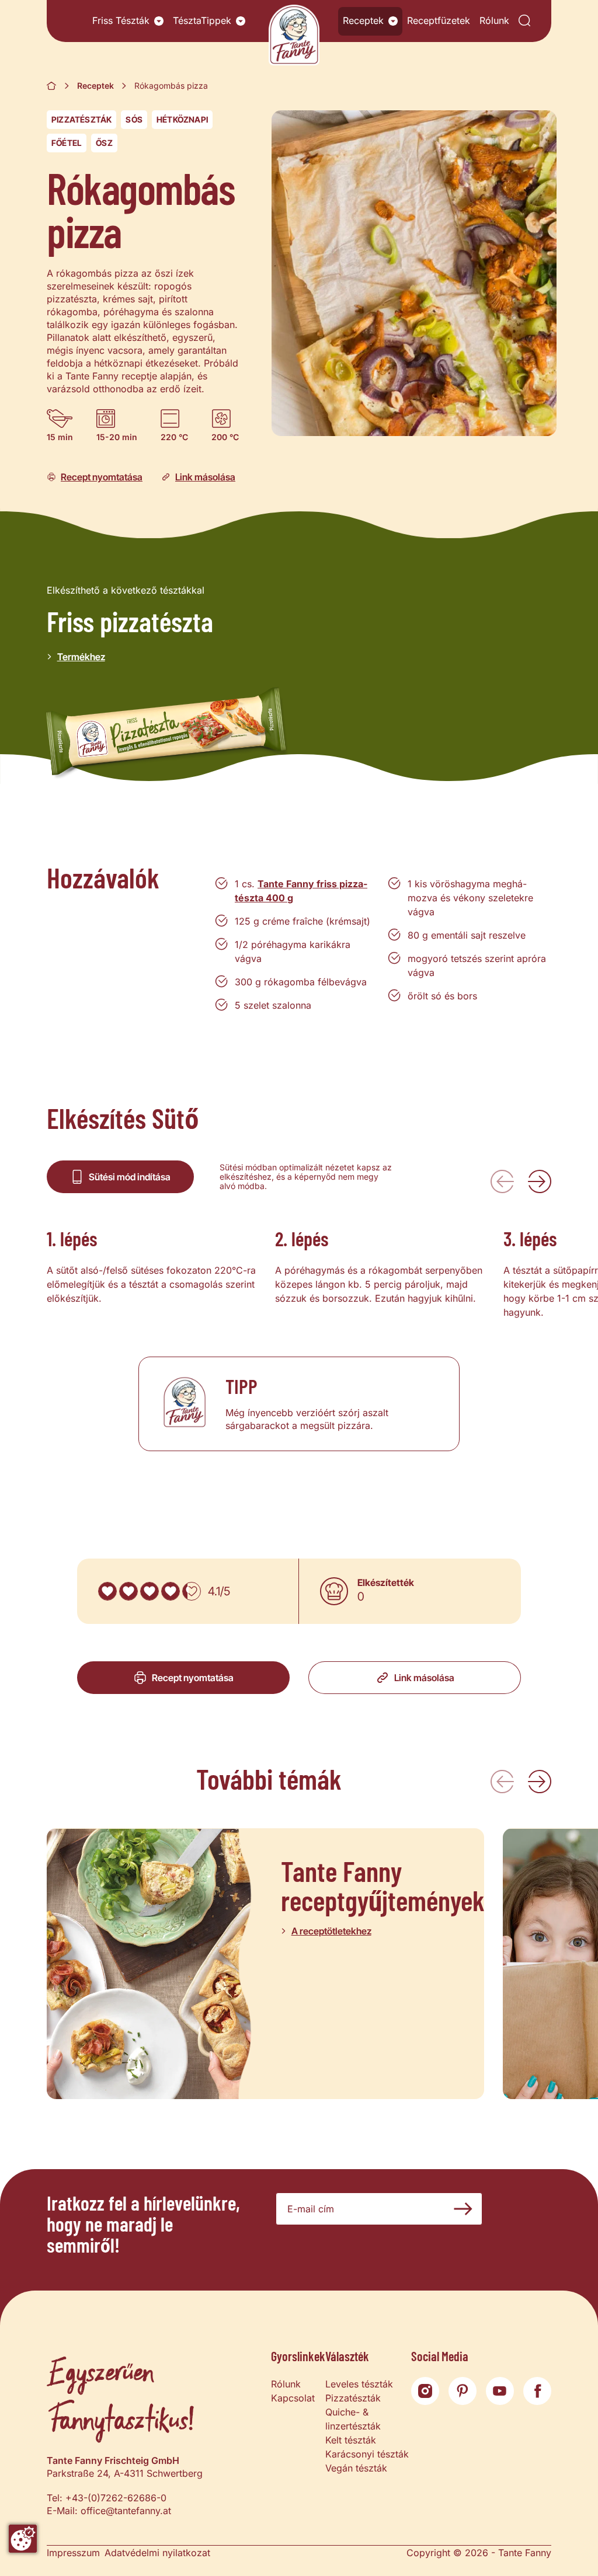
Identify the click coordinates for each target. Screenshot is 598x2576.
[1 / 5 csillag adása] (107, 1591)
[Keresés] (524, 21)
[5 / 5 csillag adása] (192, 1591)
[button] (159, 21)
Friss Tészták (121, 20)
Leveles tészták (359, 2384)
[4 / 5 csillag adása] (171, 1591)
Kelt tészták (351, 2440)
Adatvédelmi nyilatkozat (157, 2553)
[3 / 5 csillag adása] (149, 1591)
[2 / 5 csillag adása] (128, 1591)
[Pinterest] (463, 2391)
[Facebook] (537, 2391)
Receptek (363, 20)
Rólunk (494, 20)
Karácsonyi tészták (367, 2454)
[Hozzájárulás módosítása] (23, 2539)
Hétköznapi (182, 119)
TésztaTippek (202, 20)
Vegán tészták (356, 2468)
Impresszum (73, 2553)
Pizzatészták (81, 119)
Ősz (104, 143)
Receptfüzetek (439, 20)
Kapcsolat (293, 2398)
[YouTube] (500, 2391)
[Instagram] (425, 2391)
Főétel (67, 143)
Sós (134, 119)
